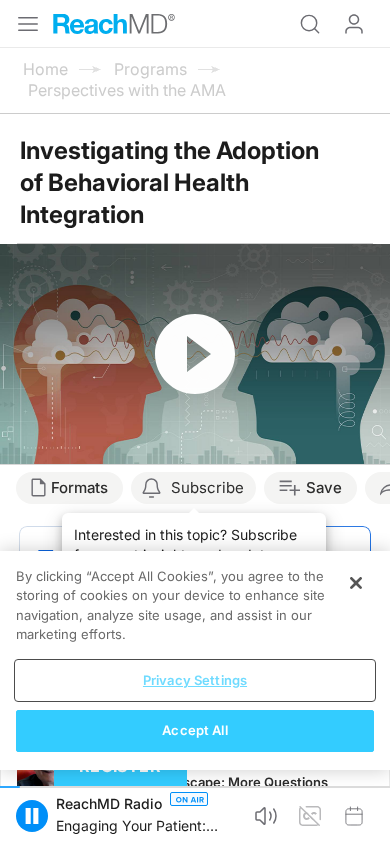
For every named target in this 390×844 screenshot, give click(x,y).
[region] (195, 660)
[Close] (356, 583)
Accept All (194, 730)
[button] (32, 816)
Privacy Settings (195, 680)
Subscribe (207, 487)
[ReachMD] (114, 24)
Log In (354, 24)
